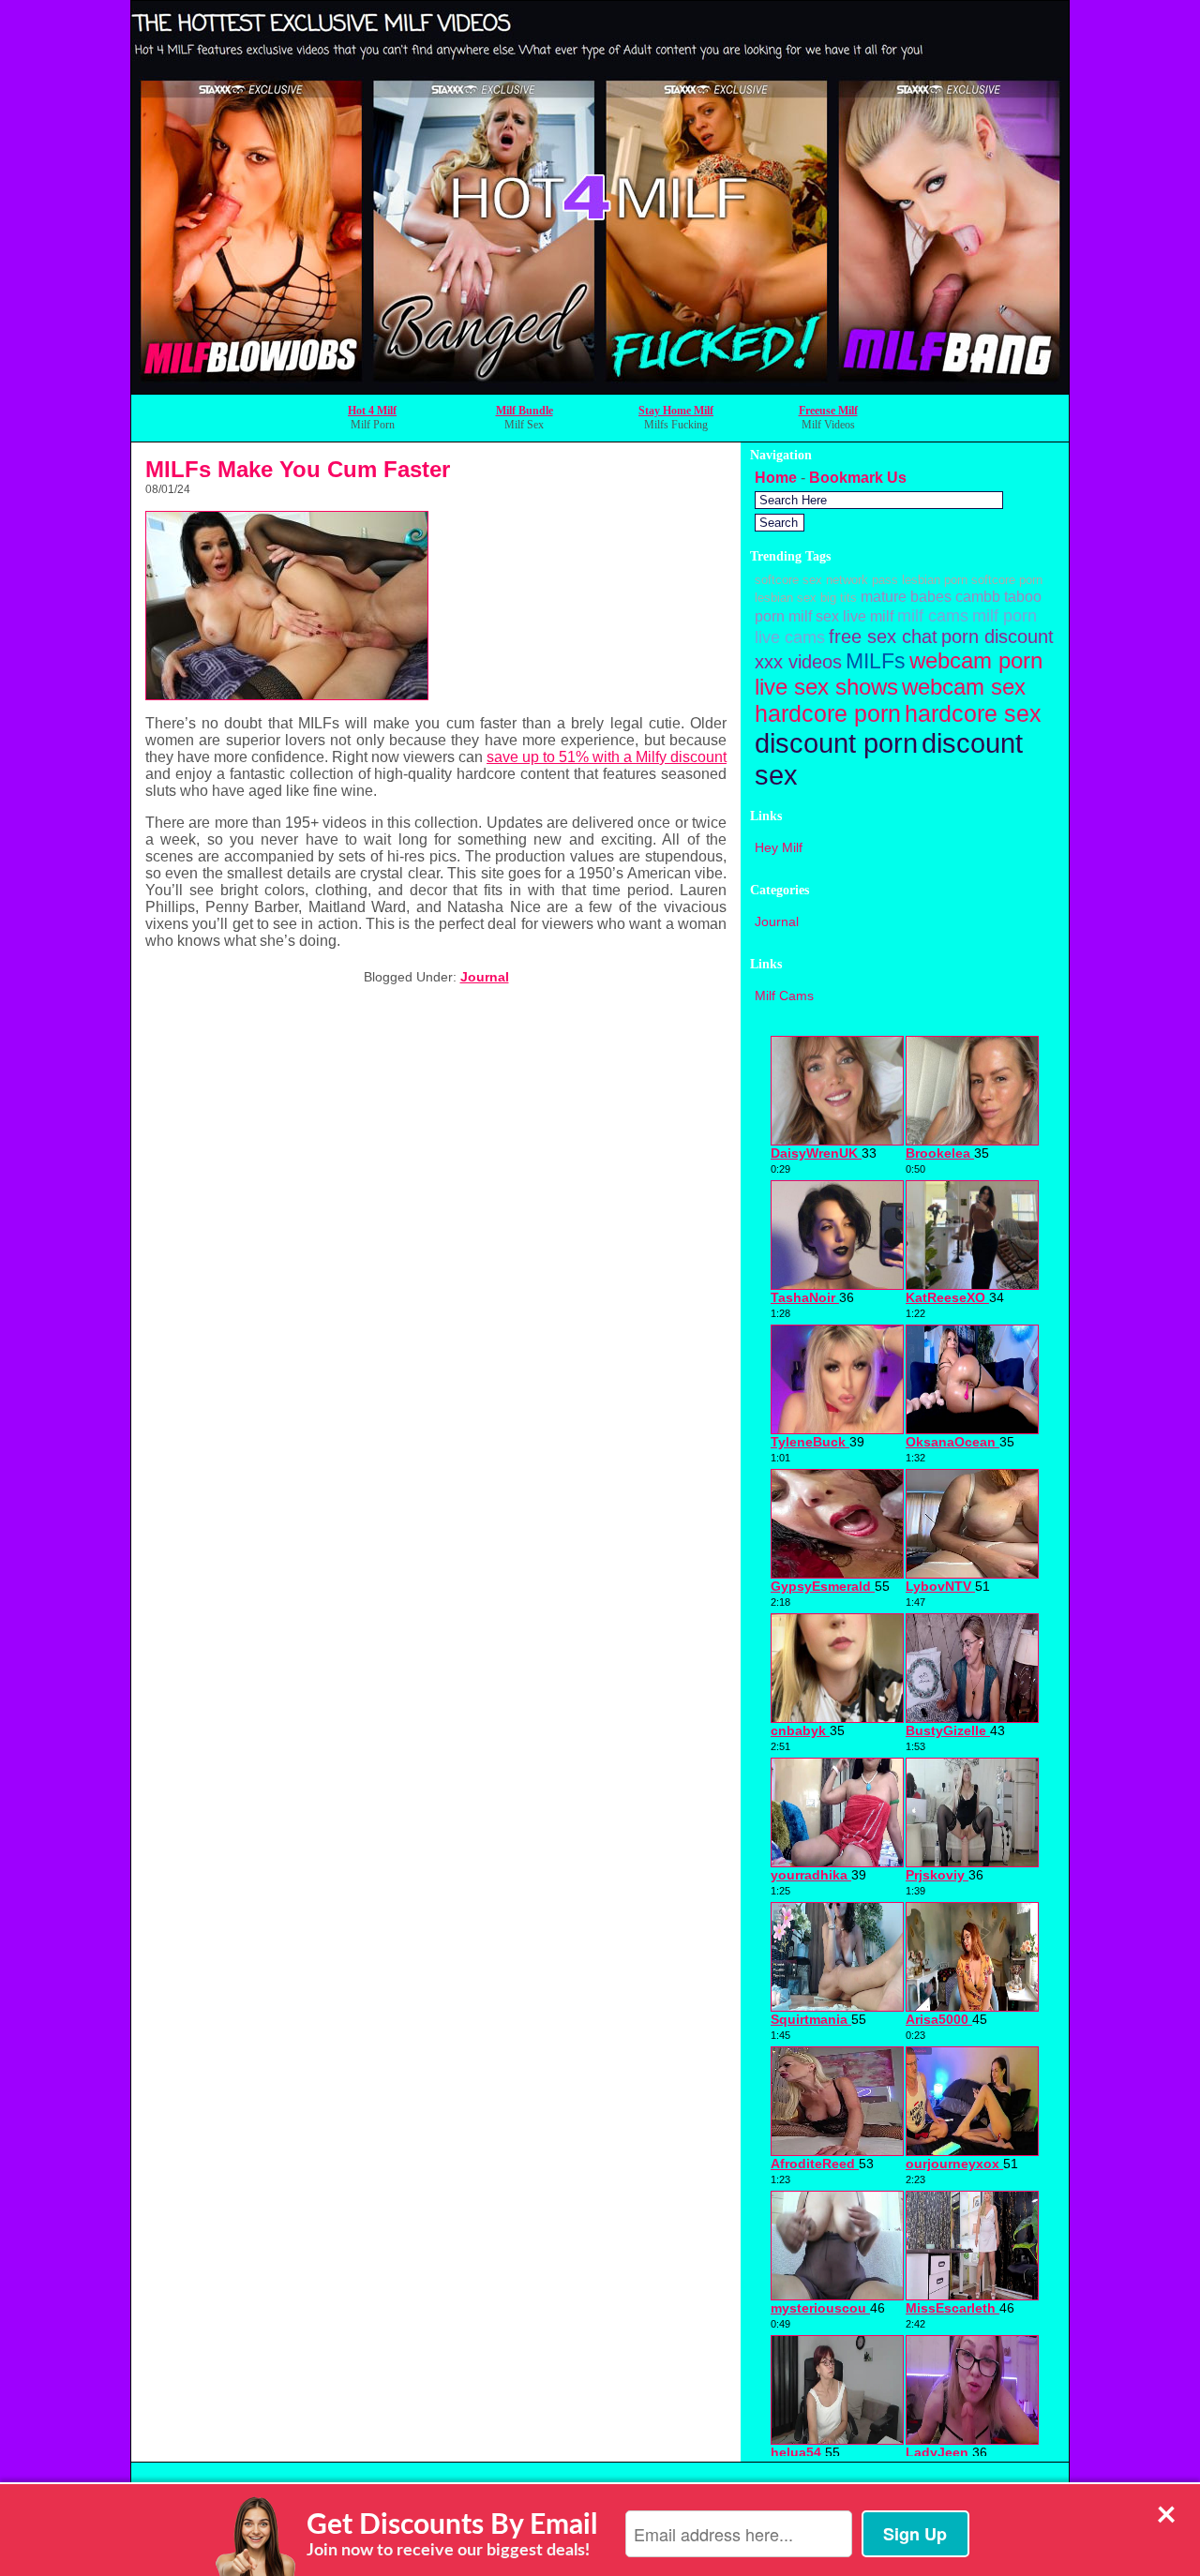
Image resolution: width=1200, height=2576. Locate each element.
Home (776, 478)
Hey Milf (779, 847)
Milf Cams (784, 996)
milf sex (814, 616)
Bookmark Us (858, 478)
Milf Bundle (525, 411)
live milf (868, 616)
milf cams (933, 615)
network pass (862, 580)
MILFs (876, 661)
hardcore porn (828, 713)
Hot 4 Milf (372, 411)
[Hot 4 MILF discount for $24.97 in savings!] (600, 389)
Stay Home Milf (676, 411)
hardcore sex (973, 713)
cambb (978, 596)
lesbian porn (935, 580)
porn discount (997, 637)
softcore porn (1007, 580)
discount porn (836, 743)
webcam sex (964, 687)
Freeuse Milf (828, 411)
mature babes (906, 596)
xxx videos (798, 662)
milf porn (1005, 615)
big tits (839, 598)
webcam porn (976, 660)
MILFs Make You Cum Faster (298, 469)
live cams (790, 637)
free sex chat (883, 637)
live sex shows (826, 687)
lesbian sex (786, 598)
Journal (485, 977)
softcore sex (788, 580)
